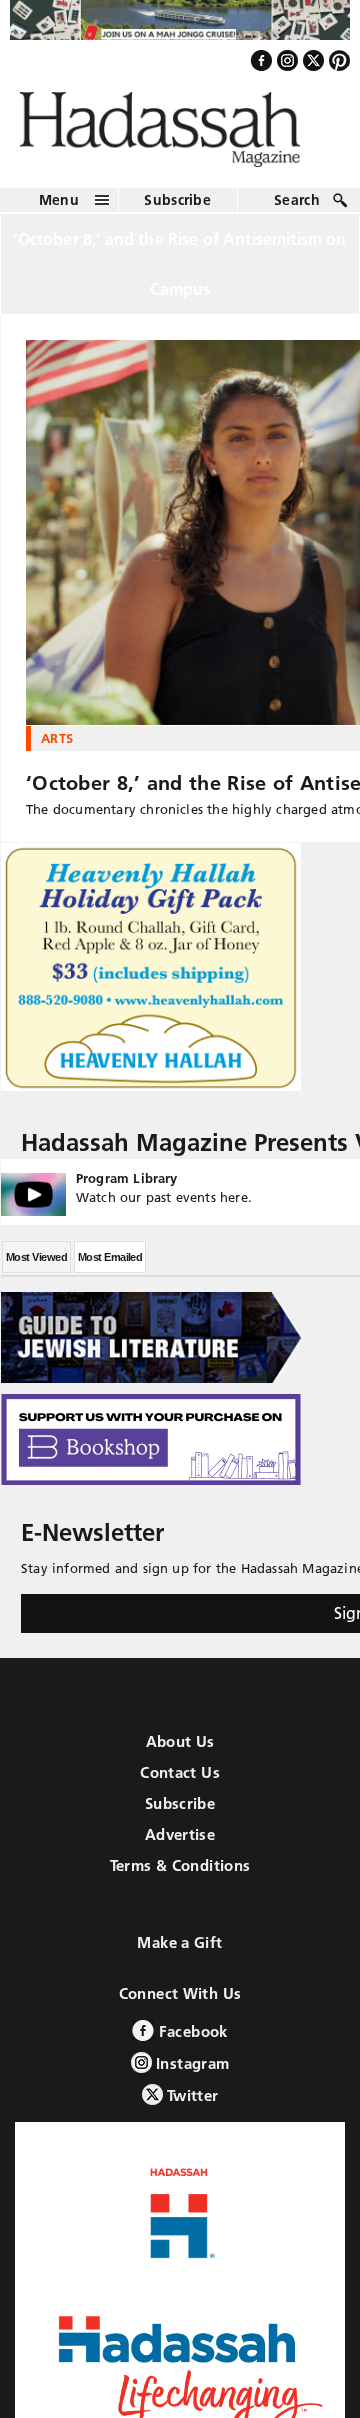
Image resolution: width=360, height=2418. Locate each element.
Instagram (191, 2074)
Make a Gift (179, 1953)
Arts (57, 748)
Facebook (190, 2042)
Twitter (191, 2106)
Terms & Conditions (180, 1876)
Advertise (180, 1845)
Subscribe (177, 210)
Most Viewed (36, 1268)
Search (297, 210)
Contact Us (180, 1783)
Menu (59, 210)
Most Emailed (110, 1268)
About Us (180, 1752)
